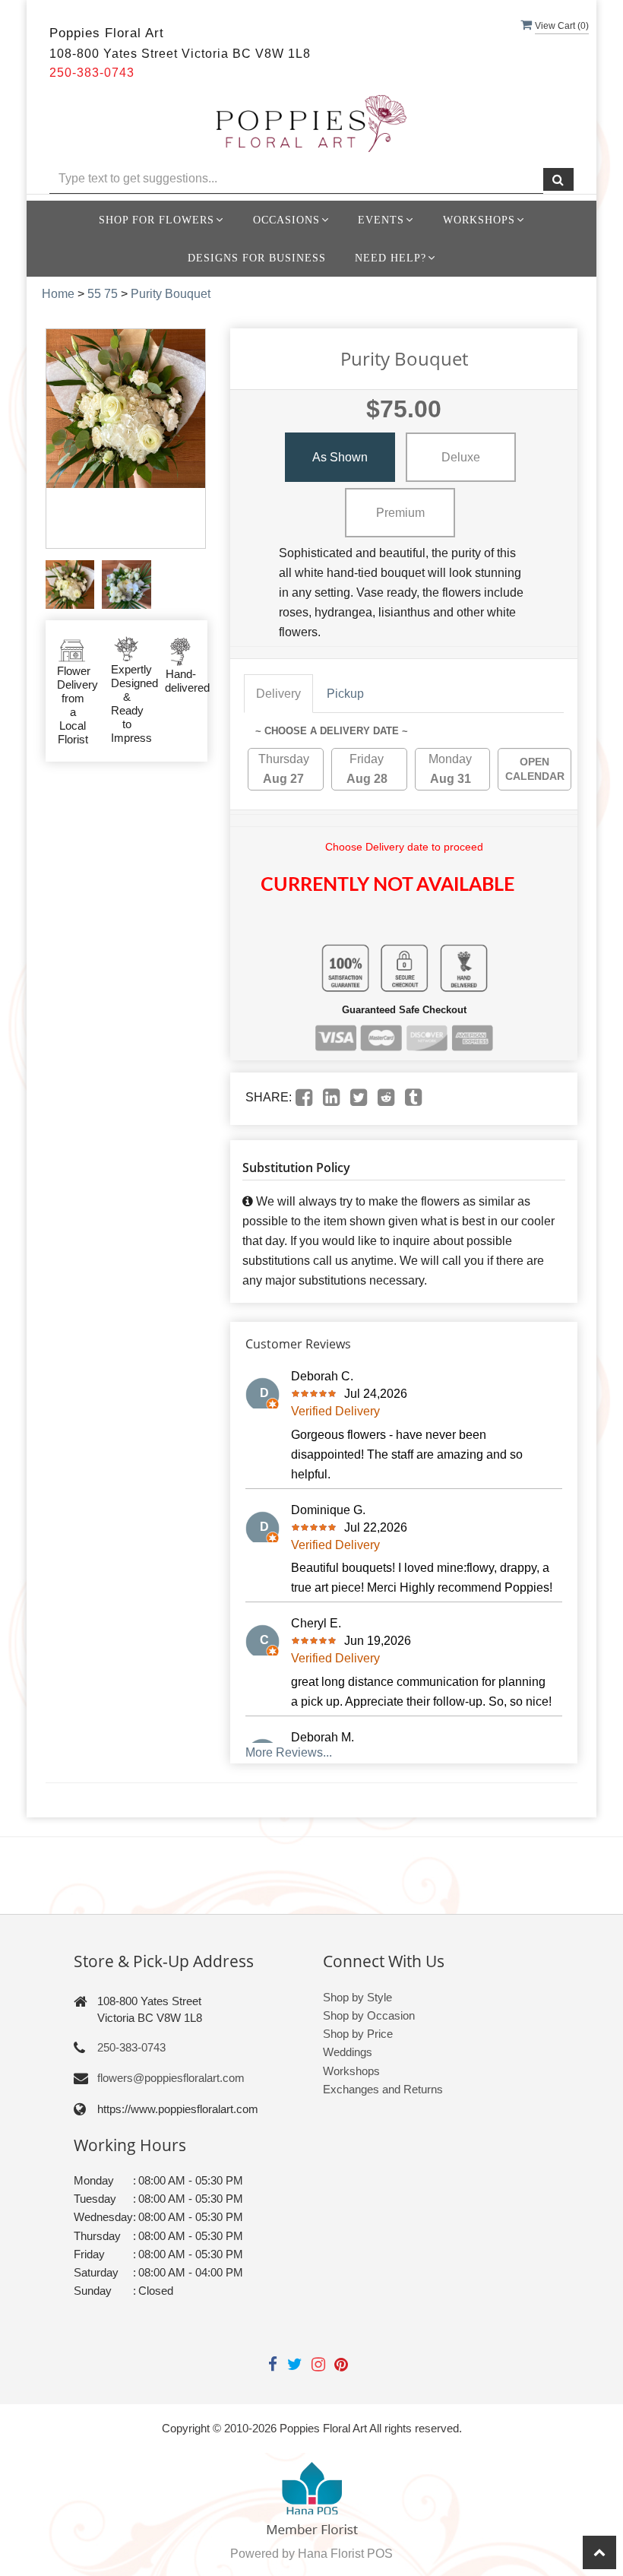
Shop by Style (357, 1997)
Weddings (348, 2052)
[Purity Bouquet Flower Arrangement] (70, 585)
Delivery (278, 694)
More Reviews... (289, 1752)
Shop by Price (358, 2034)
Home (58, 294)
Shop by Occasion (369, 2015)
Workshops (351, 2071)
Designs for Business (257, 258)
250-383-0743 (131, 2047)
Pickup (345, 694)
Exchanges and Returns (383, 2089)
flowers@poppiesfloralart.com (171, 2078)
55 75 (103, 294)
